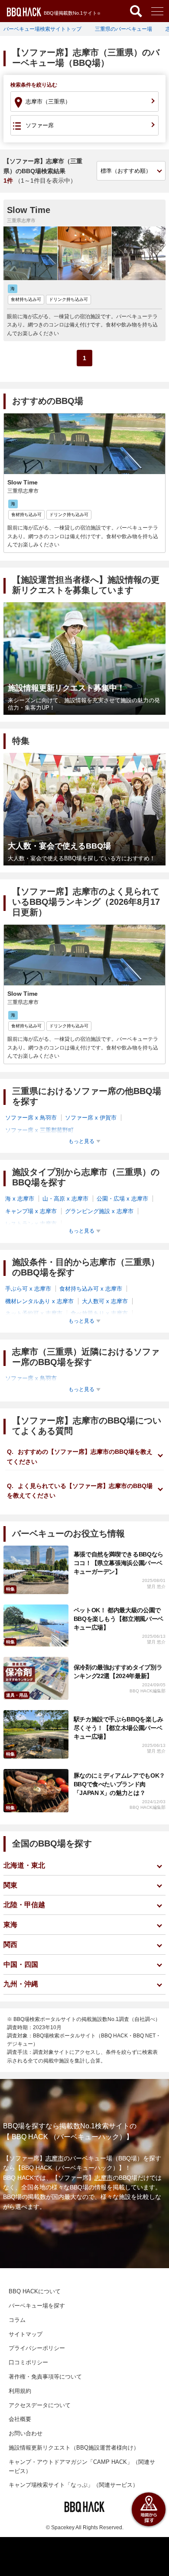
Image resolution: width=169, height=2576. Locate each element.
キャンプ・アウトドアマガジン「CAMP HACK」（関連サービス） (82, 2466)
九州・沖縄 (21, 1984)
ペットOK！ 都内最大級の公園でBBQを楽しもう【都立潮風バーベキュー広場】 (119, 1619)
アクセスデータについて (40, 2405)
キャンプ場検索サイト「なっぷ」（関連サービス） (73, 2485)
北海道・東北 (24, 1865)
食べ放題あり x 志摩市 (99, 1313)
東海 (10, 1925)
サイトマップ (26, 2334)
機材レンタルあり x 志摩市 (39, 1301)
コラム (17, 2320)
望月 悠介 (156, 1587)
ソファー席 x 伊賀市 (91, 1118)
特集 (10, 1589)
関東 (10, 1885)
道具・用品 (17, 1695)
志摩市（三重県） (48, 102)
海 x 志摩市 (20, 1199)
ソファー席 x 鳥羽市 (31, 1118)
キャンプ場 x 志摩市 (31, 1211)
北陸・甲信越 (24, 1905)
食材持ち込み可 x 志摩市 (91, 1289)
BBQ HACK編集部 (148, 1691)
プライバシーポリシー (37, 2348)
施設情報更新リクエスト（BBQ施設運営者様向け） (74, 2448)
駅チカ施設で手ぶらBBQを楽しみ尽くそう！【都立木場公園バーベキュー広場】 (119, 1728)
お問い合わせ (26, 2433)
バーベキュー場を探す (37, 2306)
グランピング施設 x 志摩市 (99, 1211)
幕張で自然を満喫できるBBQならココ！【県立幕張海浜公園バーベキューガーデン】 (119, 1563)
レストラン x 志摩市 (31, 1224)
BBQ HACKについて (35, 2291)
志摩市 (55, 2158)
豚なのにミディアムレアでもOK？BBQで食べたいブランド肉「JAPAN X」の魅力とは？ (119, 1784)
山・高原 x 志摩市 (65, 1199)
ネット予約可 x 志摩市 (34, 1313)
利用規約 (20, 2391)
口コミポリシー (28, 2362)
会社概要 (20, 2419)
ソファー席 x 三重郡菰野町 (39, 1130)
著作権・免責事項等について (45, 2377)
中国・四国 (21, 1964)
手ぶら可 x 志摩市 (28, 1289)
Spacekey (63, 2528)
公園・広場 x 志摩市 (122, 1199)
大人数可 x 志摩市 (105, 1301)
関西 (10, 1945)
